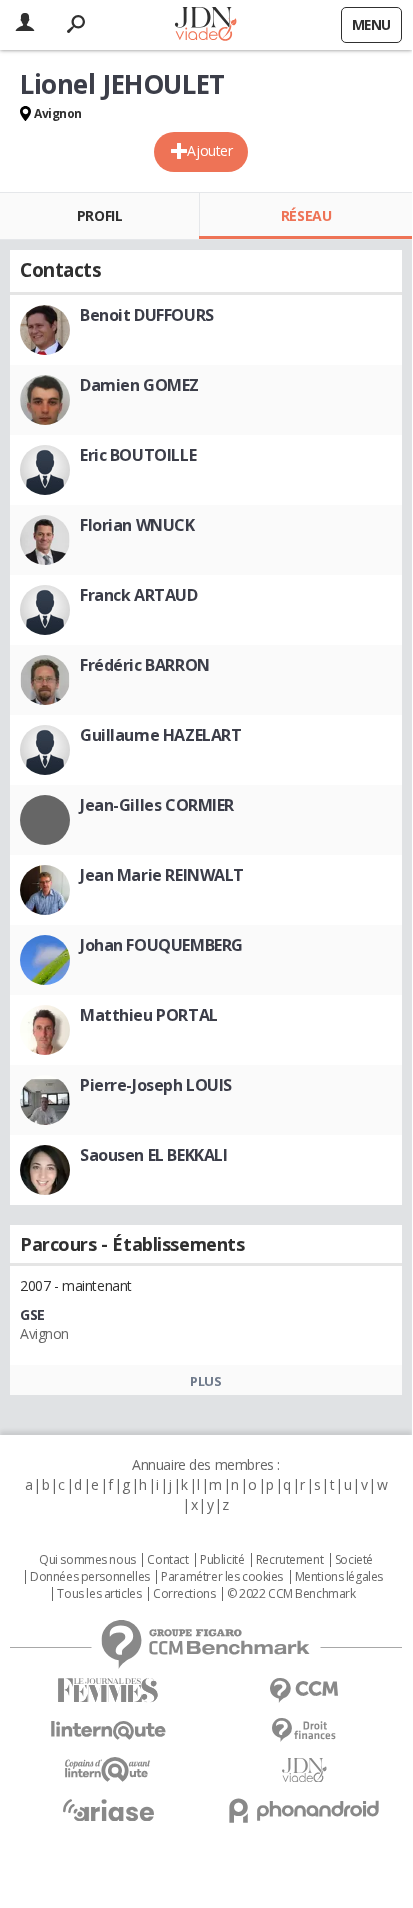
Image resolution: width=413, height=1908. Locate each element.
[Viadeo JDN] (304, 1770)
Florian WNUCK (137, 525)
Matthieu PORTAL (149, 1015)
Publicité (222, 1560)
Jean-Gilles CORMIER (157, 805)
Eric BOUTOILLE (138, 455)
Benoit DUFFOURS (147, 315)
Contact (167, 1560)
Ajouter (209, 150)
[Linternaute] (108, 1730)
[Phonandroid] (304, 1810)
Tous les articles (99, 1594)
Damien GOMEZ (139, 385)
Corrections (184, 1594)
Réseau (306, 215)
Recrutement (289, 1560)
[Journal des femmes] (108, 1690)
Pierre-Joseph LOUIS (156, 1085)
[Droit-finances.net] (304, 1730)
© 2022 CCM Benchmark (291, 1594)
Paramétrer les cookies (222, 1577)
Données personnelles (90, 1577)
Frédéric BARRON (145, 665)
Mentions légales (339, 1577)
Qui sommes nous (87, 1560)
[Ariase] (108, 1810)
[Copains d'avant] (108, 1769)
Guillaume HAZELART (160, 735)
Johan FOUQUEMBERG (161, 945)
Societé (354, 1560)
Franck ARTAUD (139, 595)
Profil (99, 215)
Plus (205, 1381)
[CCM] (304, 1690)
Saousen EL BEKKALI (153, 1155)
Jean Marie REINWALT (162, 875)
